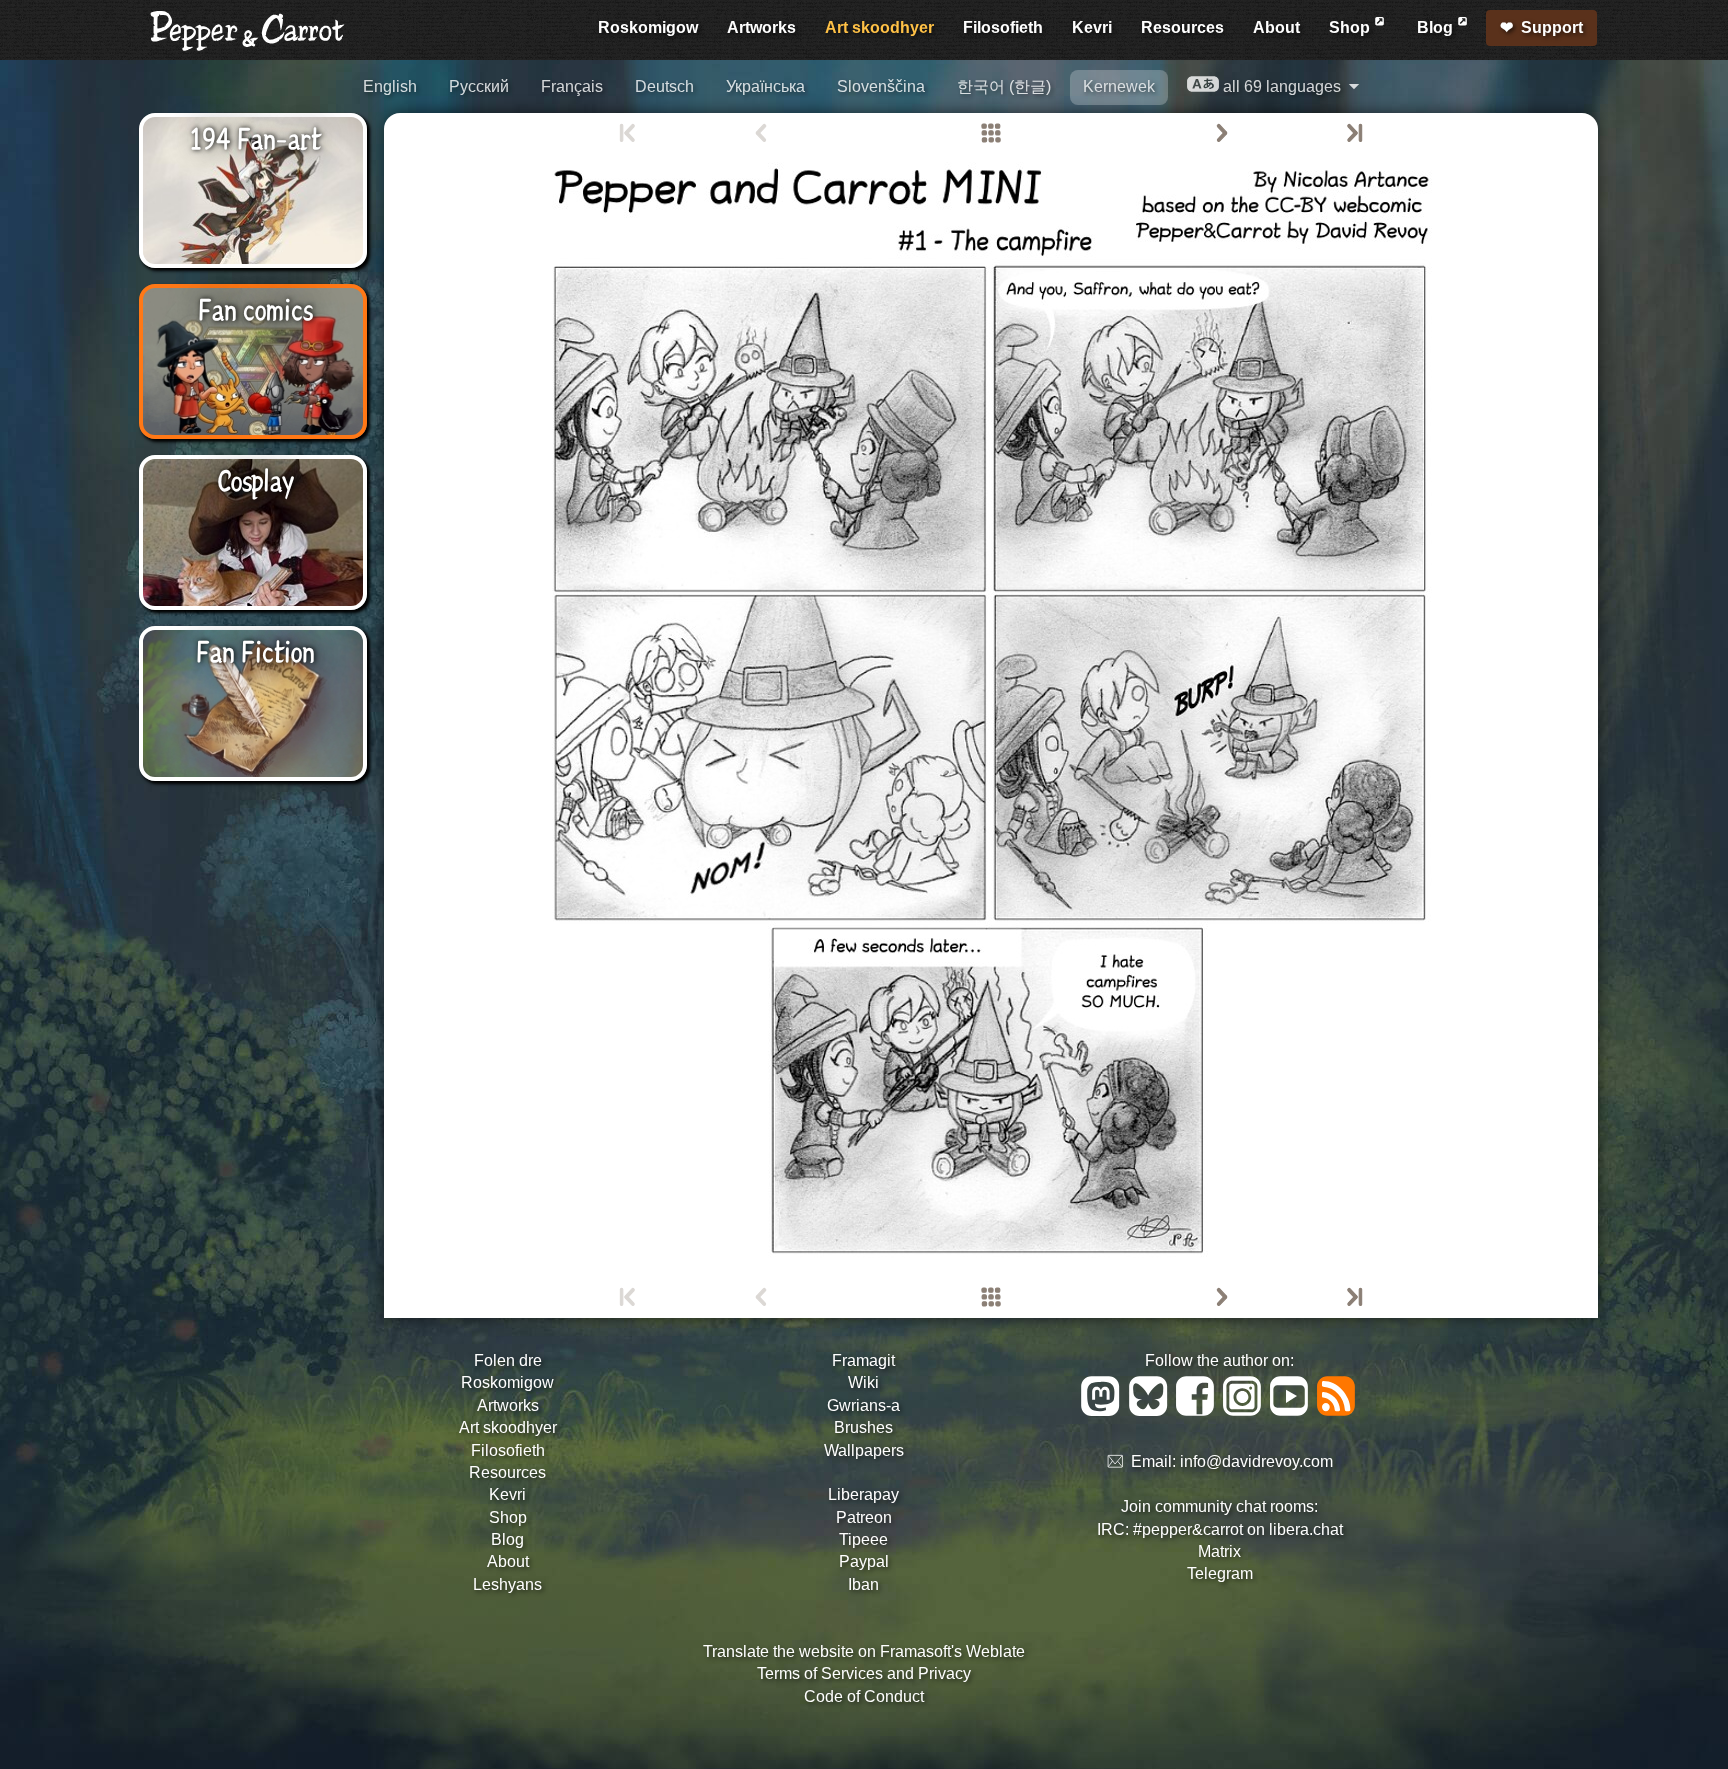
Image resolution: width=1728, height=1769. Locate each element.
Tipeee (863, 1539)
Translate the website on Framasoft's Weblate (864, 1651)
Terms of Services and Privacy (864, 1673)
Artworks (761, 27)
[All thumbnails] (991, 134)
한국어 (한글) (1004, 86)
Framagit (863, 1360)
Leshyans (507, 1584)
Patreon (864, 1517)
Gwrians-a (863, 1405)
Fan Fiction (255, 650)
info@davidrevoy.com (1256, 1462)
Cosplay (255, 479)
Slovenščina (881, 86)
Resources (1182, 27)
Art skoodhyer (879, 27)
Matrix (1219, 1551)
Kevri (1092, 27)
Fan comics (255, 308)
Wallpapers (864, 1450)
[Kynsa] (629, 134)
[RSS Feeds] (1337, 1410)
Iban (863, 1584)
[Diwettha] (1353, 134)
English (390, 86)
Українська (765, 86)
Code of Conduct (864, 1696)
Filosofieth (1003, 27)
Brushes (863, 1427)
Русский (479, 86)
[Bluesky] (1151, 1410)
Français (572, 86)
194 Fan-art (255, 137)
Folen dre (508, 1360)
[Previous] (761, 134)
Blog (1437, 27)
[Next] (1222, 134)
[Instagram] (1245, 1410)
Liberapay (863, 1494)
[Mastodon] (1103, 1410)
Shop (1351, 27)
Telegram (1220, 1573)
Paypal (864, 1561)
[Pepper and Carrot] (248, 46)
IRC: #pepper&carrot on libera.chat (1220, 1529)
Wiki (863, 1382)
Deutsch (664, 86)
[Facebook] (1198, 1410)
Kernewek (1119, 86)
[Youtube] (1292, 1410)
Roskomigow (648, 27)
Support (1552, 27)
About (1276, 27)
